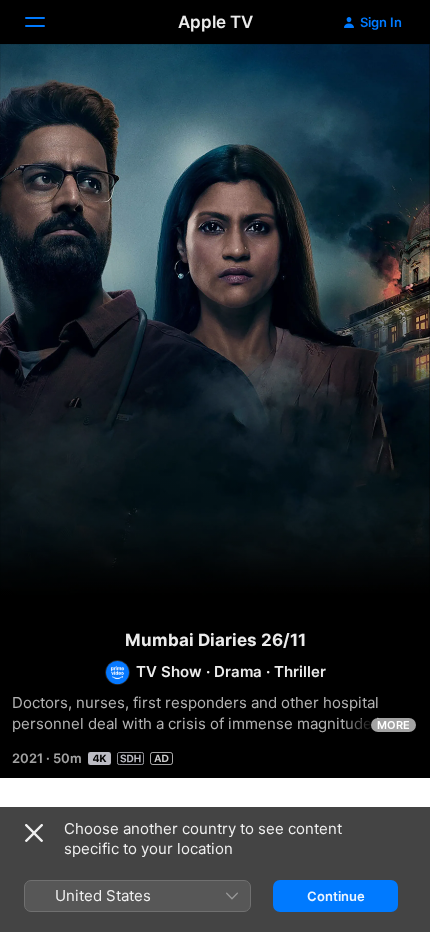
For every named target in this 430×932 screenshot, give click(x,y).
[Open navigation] (47, 22)
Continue (336, 896)
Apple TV (215, 22)
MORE (393, 725)
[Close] (34, 833)
